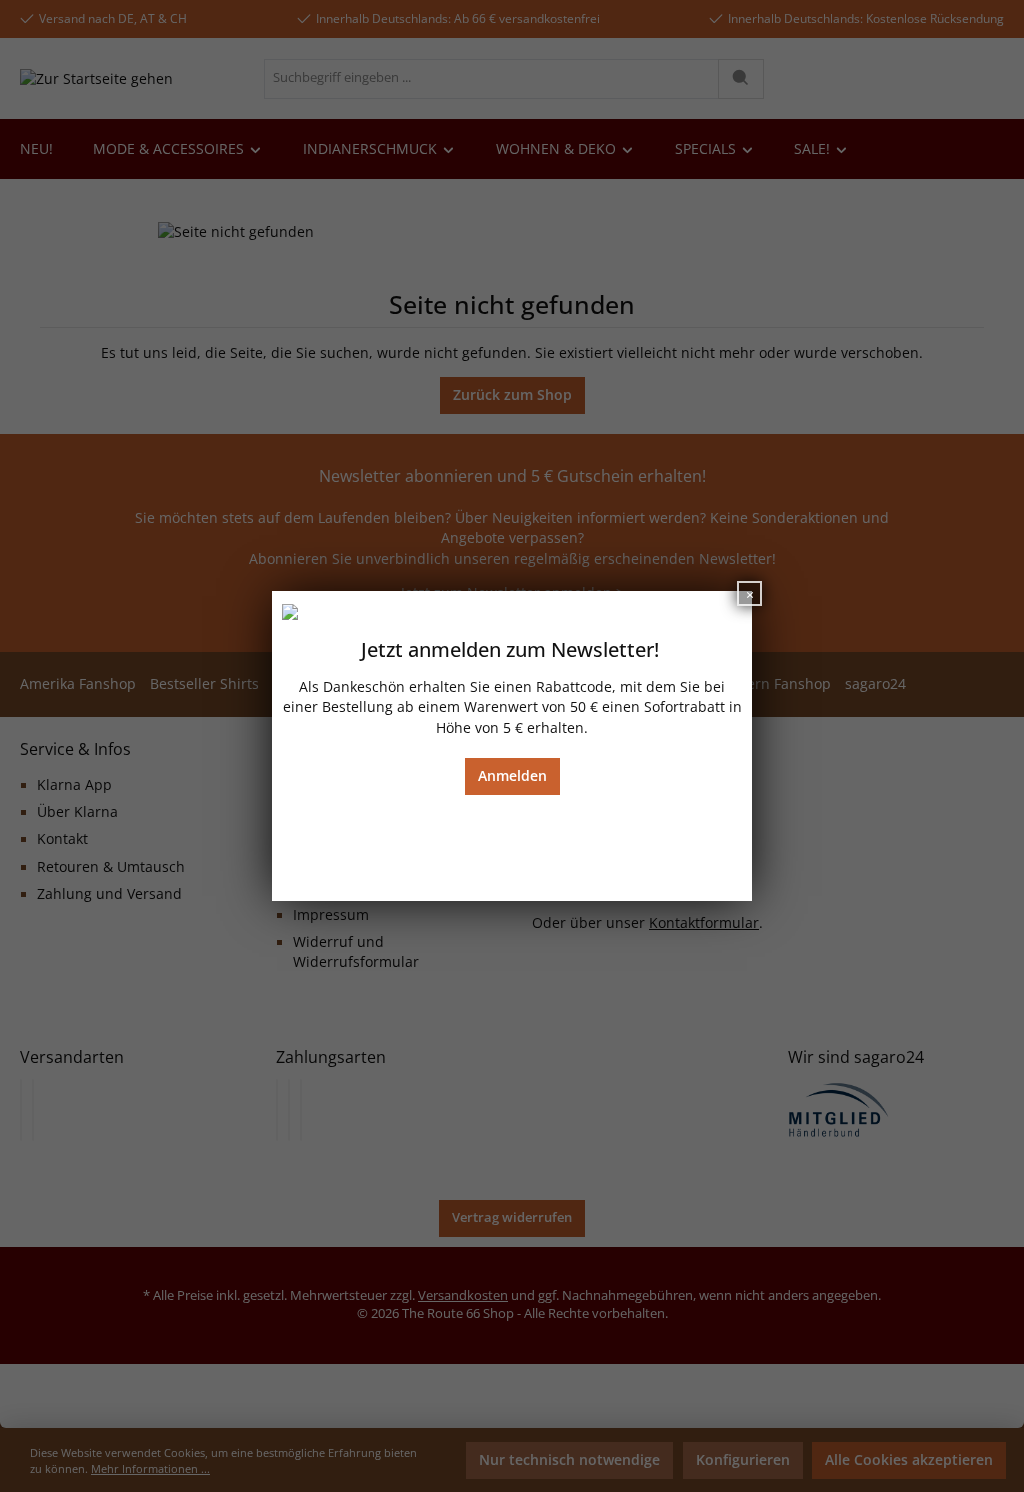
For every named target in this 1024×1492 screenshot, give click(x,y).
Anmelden (512, 776)
